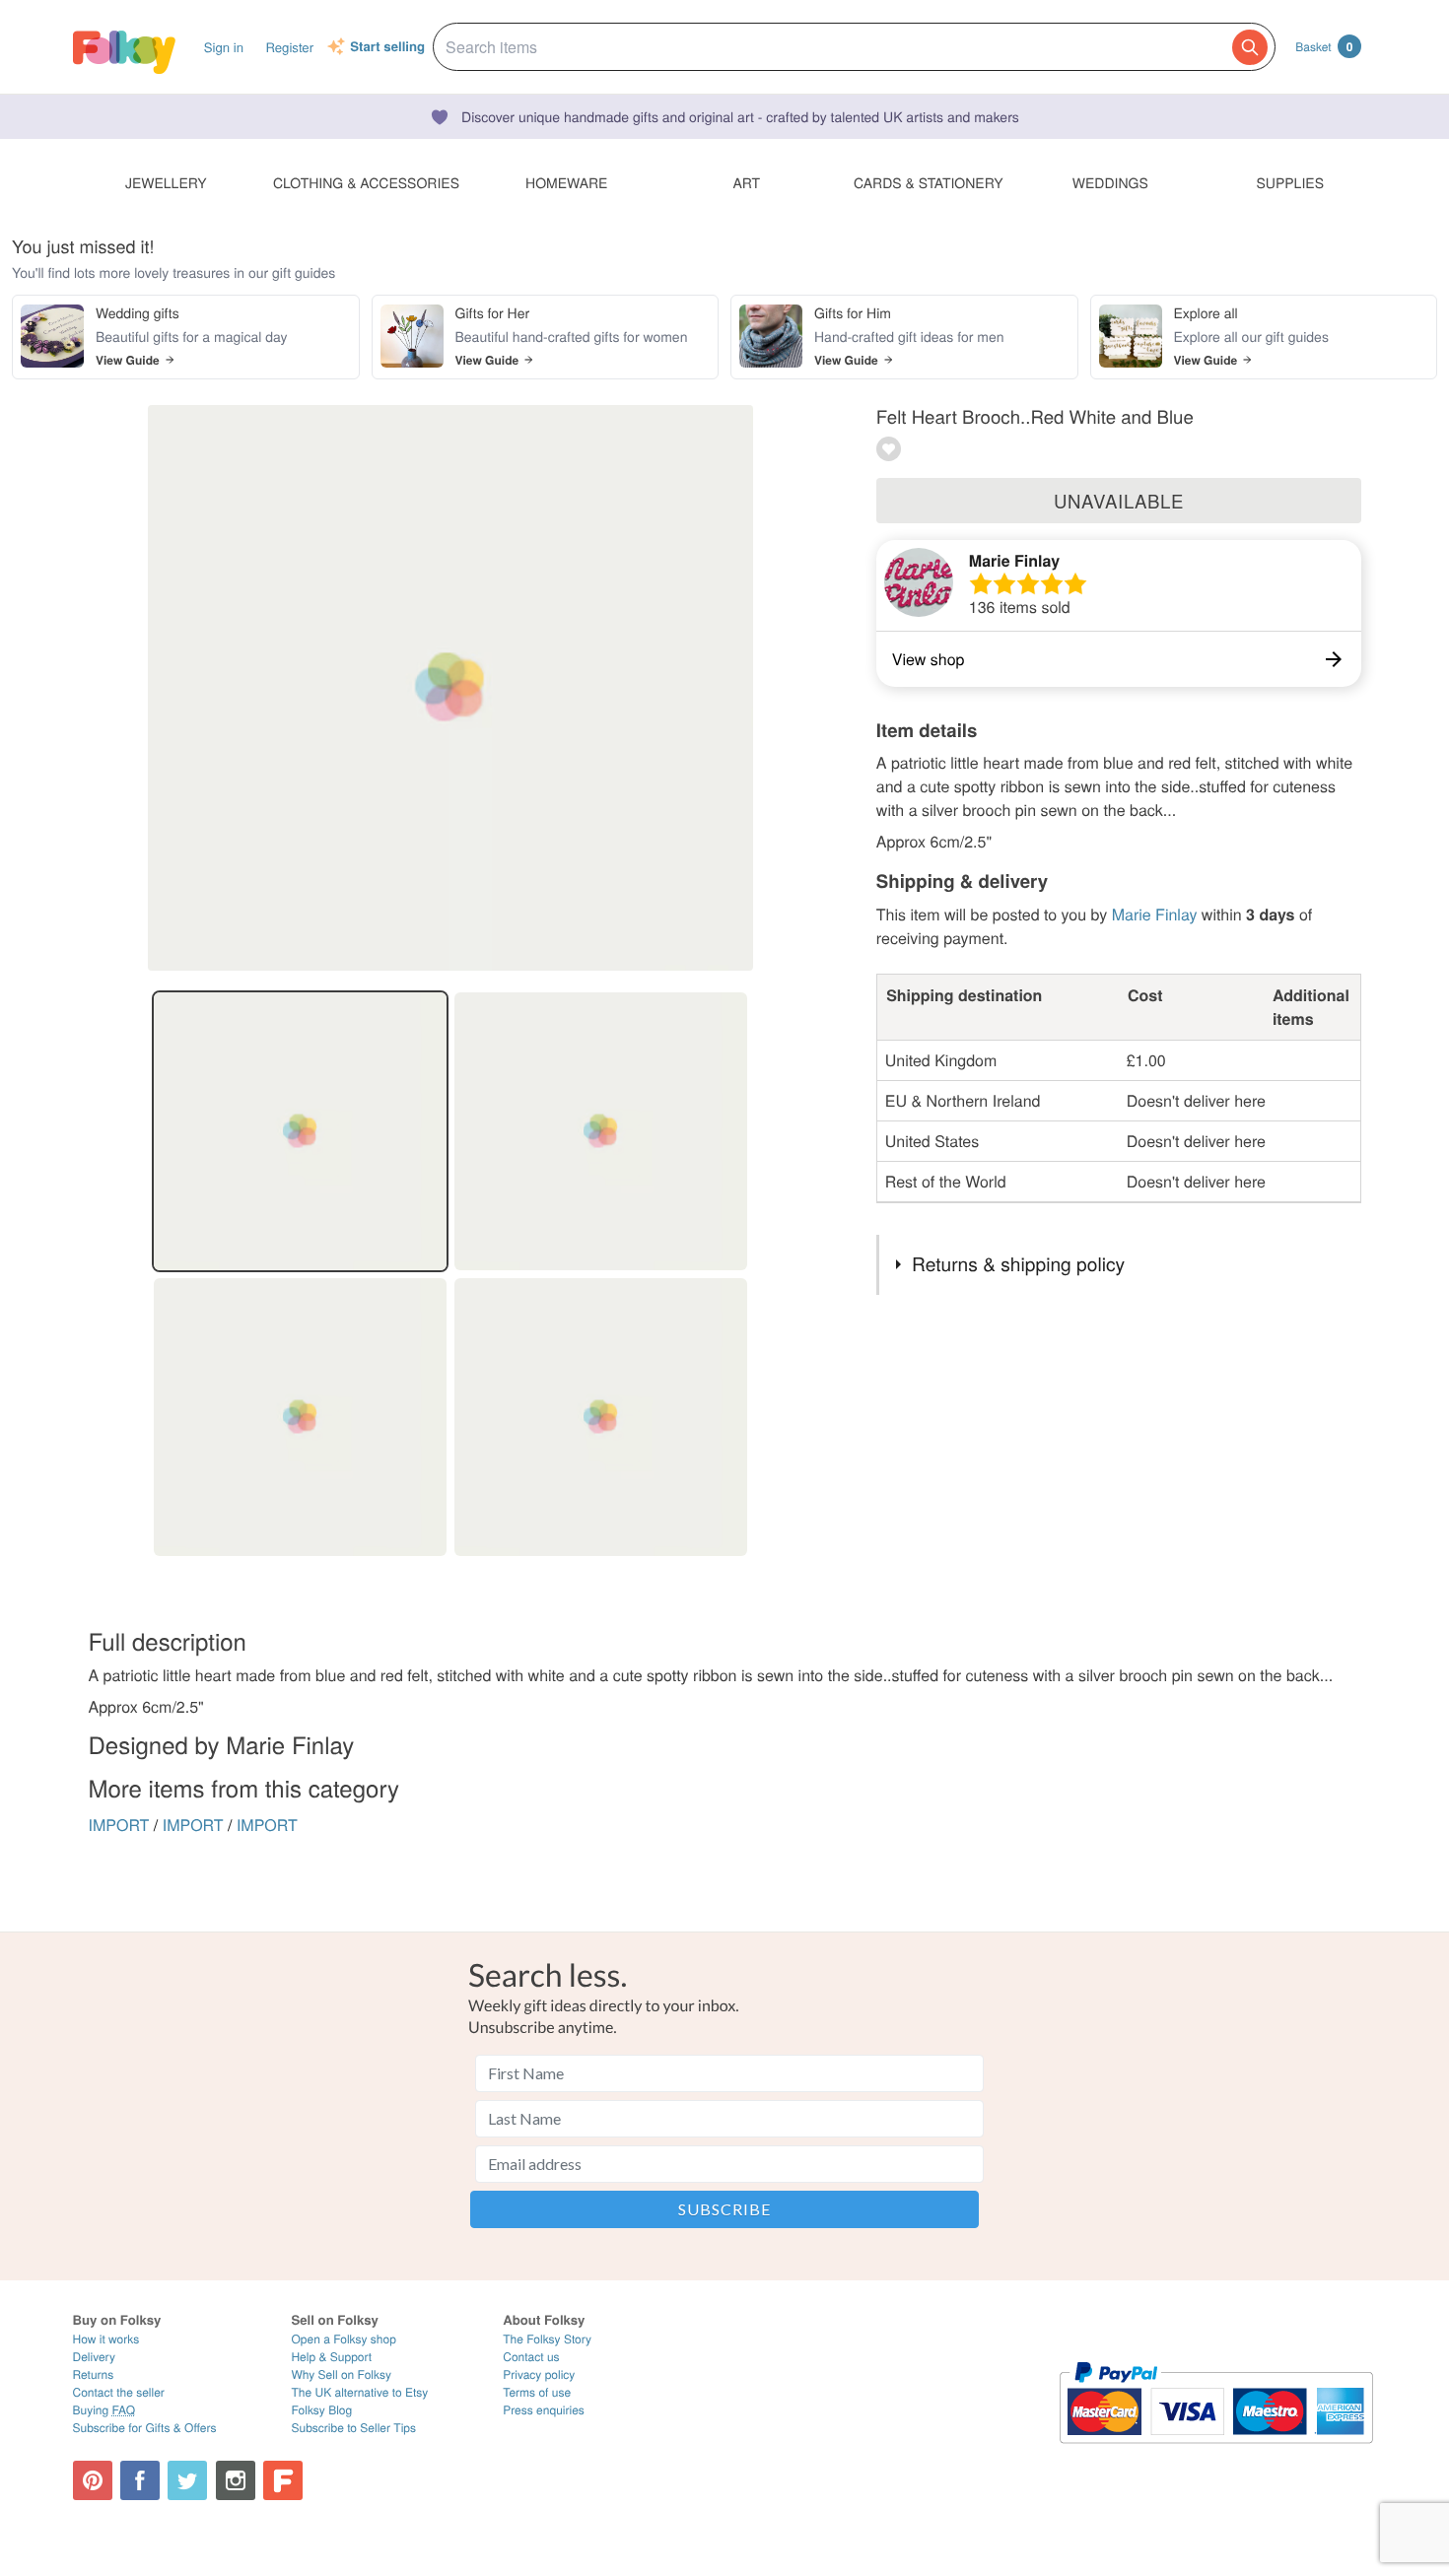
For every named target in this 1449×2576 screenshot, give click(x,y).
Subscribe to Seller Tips (353, 2428)
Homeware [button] (566, 182)
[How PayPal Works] (1216, 2452)
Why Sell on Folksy (341, 2374)
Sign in (224, 47)
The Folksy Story (547, 2339)
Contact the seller (119, 2392)
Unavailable (1119, 501)
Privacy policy (539, 2374)
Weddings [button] (1110, 182)
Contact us (531, 2357)
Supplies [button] (1290, 182)
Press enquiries (544, 2410)
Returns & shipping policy (1018, 1264)
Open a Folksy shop (343, 2339)
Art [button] (746, 182)
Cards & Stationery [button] (928, 182)
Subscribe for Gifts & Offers (145, 2428)
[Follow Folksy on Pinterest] (93, 2480)
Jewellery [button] (166, 182)
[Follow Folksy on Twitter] (187, 2480)
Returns (94, 2374)
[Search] (1250, 47)
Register (289, 47)
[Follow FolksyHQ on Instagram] (236, 2480)
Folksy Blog (321, 2410)
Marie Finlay (1014, 560)
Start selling (387, 47)
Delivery (94, 2357)
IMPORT (119, 1825)
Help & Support (331, 2357)
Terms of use (537, 2392)
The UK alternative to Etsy (359, 2392)
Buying (104, 2410)
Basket (1324, 46)
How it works (106, 2339)
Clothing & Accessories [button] (366, 182)
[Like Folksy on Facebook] (140, 2480)
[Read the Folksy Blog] (283, 2480)
